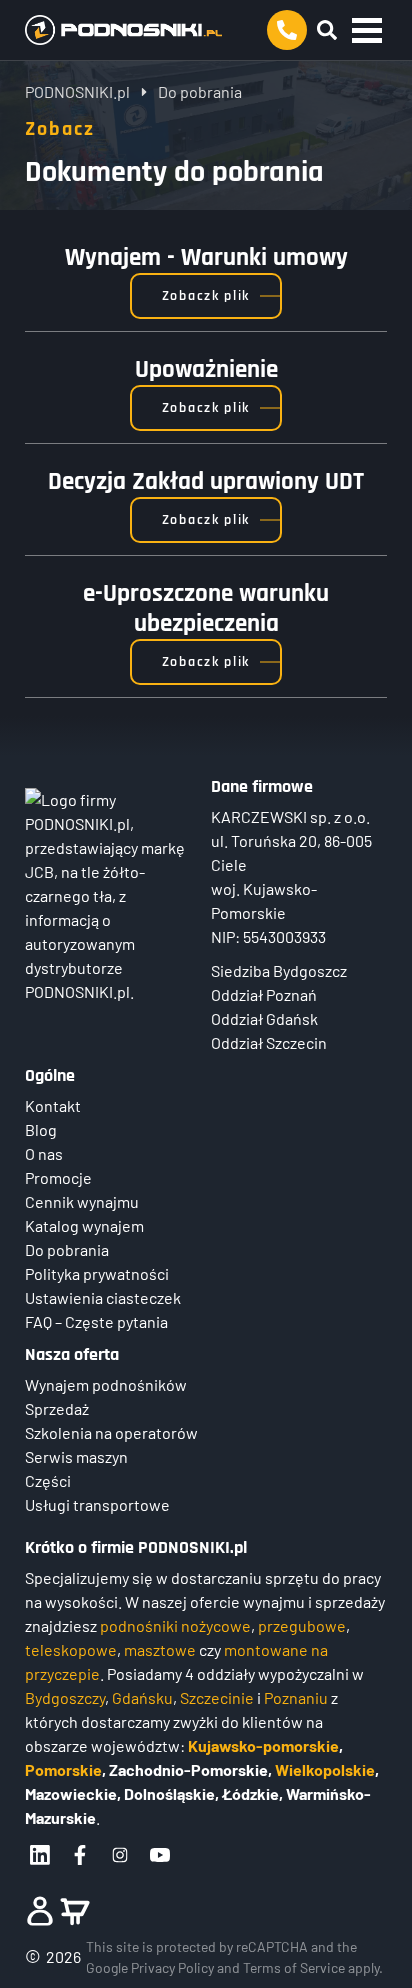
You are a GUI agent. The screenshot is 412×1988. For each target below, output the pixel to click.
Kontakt (53, 1105)
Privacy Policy (172, 1967)
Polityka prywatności (97, 1273)
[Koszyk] (75, 1911)
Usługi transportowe (97, 1504)
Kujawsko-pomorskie (263, 1745)
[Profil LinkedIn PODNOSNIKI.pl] (40, 1855)
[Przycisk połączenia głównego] (287, 30)
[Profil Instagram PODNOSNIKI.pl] (120, 1855)
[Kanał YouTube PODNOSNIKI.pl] (160, 1855)
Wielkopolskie (325, 1769)
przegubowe (302, 1625)
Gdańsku (142, 1697)
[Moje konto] (40, 1911)
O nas (44, 1153)
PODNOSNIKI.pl (77, 91)
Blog (41, 1129)
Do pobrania (67, 1249)
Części (48, 1480)
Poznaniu (296, 1697)
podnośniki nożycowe (175, 1625)
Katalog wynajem (84, 1225)
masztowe (160, 1649)
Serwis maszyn (76, 1456)
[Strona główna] (128, 30)
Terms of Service (294, 1967)
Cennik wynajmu (82, 1201)
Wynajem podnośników (106, 1384)
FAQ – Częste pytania (96, 1321)
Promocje (58, 1177)
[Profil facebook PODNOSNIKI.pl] (80, 1855)
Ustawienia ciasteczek (103, 1297)
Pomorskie (63, 1769)
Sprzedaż (57, 1408)
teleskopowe (71, 1649)
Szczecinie (217, 1697)
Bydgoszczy (65, 1697)
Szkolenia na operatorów (111, 1432)
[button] (367, 30)
